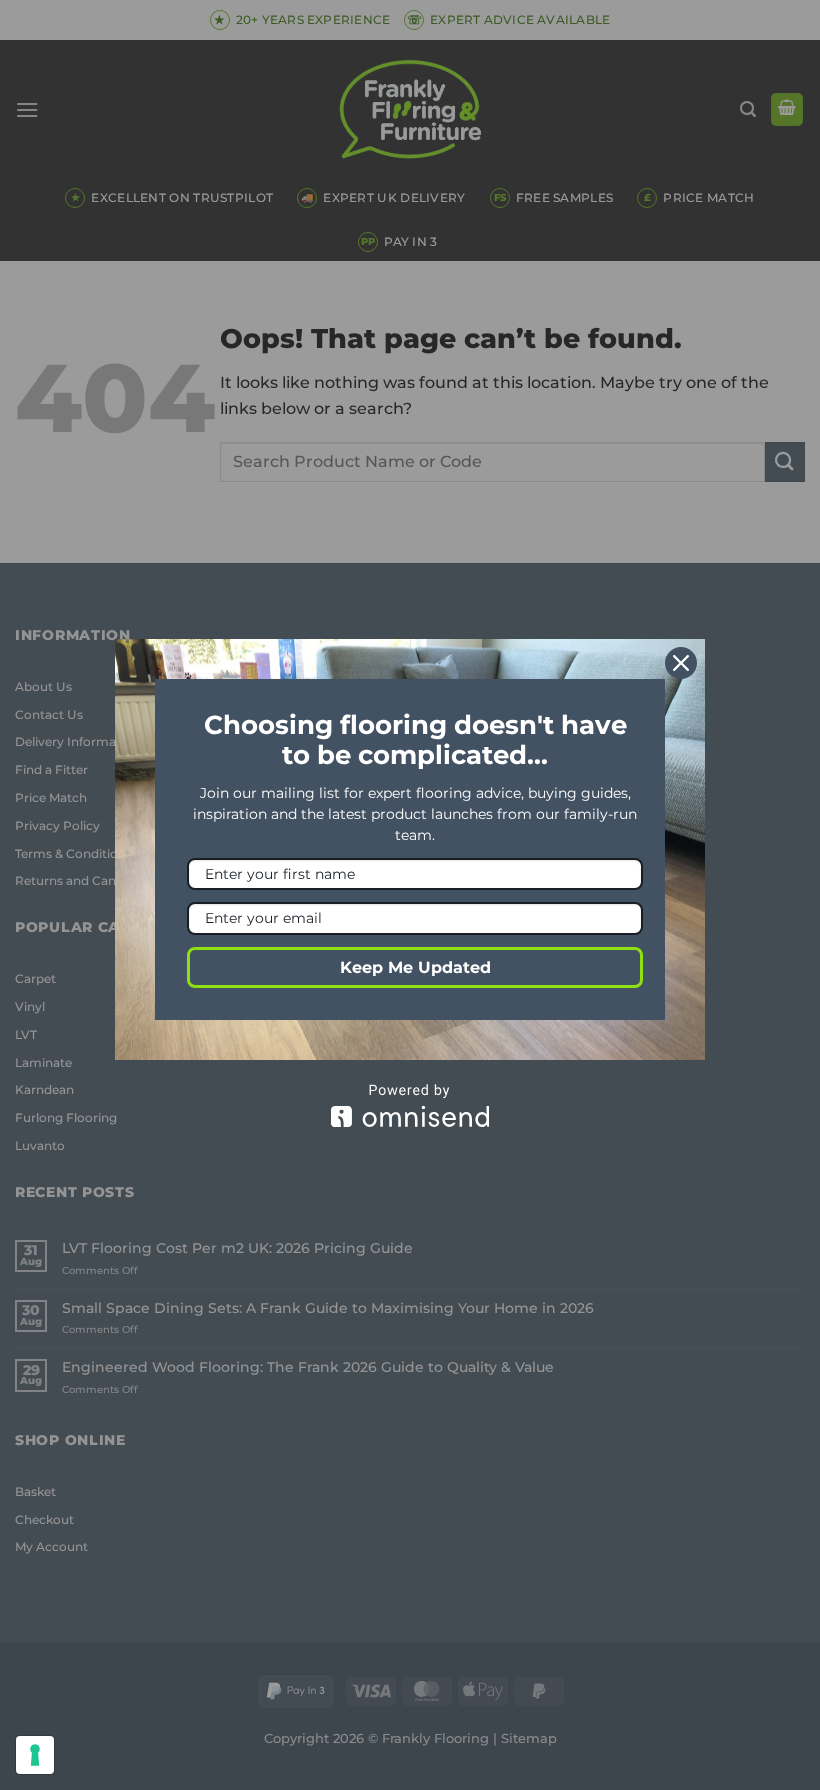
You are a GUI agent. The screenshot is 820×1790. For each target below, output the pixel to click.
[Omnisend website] (410, 1105)
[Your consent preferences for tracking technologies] (35, 1755)
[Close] (681, 663)
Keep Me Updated (415, 967)
